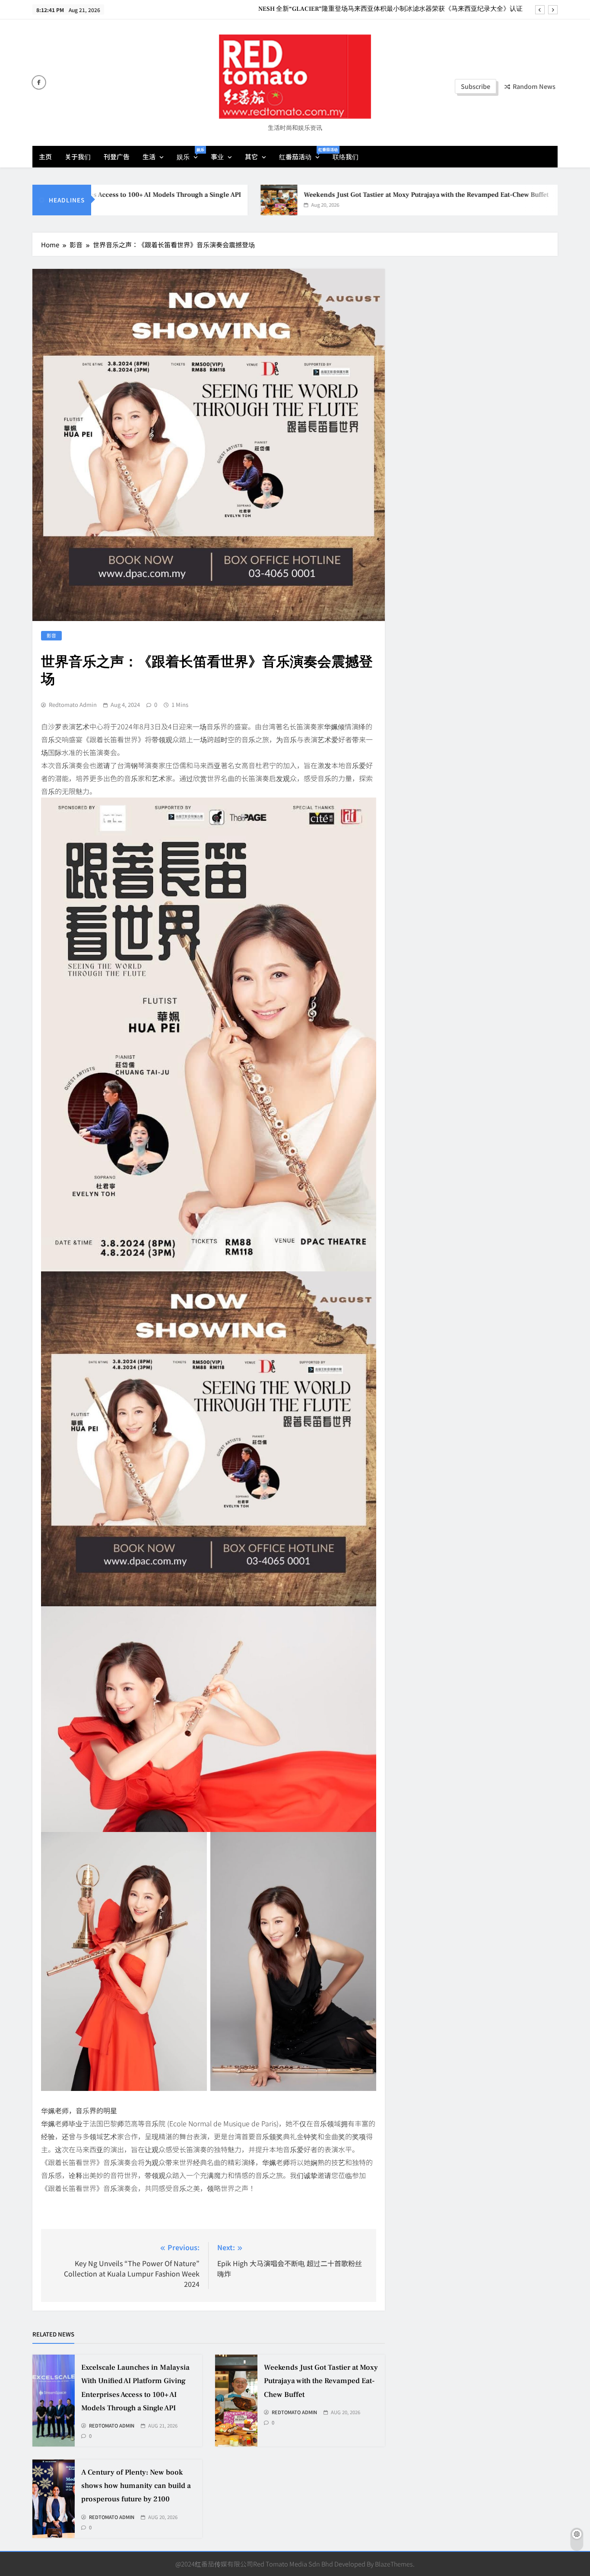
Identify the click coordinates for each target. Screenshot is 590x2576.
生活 (149, 156)
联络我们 (346, 156)
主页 (45, 156)
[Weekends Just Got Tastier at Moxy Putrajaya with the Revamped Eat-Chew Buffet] (212, 200)
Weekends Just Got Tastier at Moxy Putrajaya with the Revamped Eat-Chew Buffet (360, 195)
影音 (51, 635)
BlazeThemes (394, 2564)
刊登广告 (117, 156)
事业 (217, 156)
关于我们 (78, 156)
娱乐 (190, 154)
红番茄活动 (303, 154)
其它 (251, 156)
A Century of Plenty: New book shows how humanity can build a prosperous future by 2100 (136, 2486)
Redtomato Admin (73, 705)
